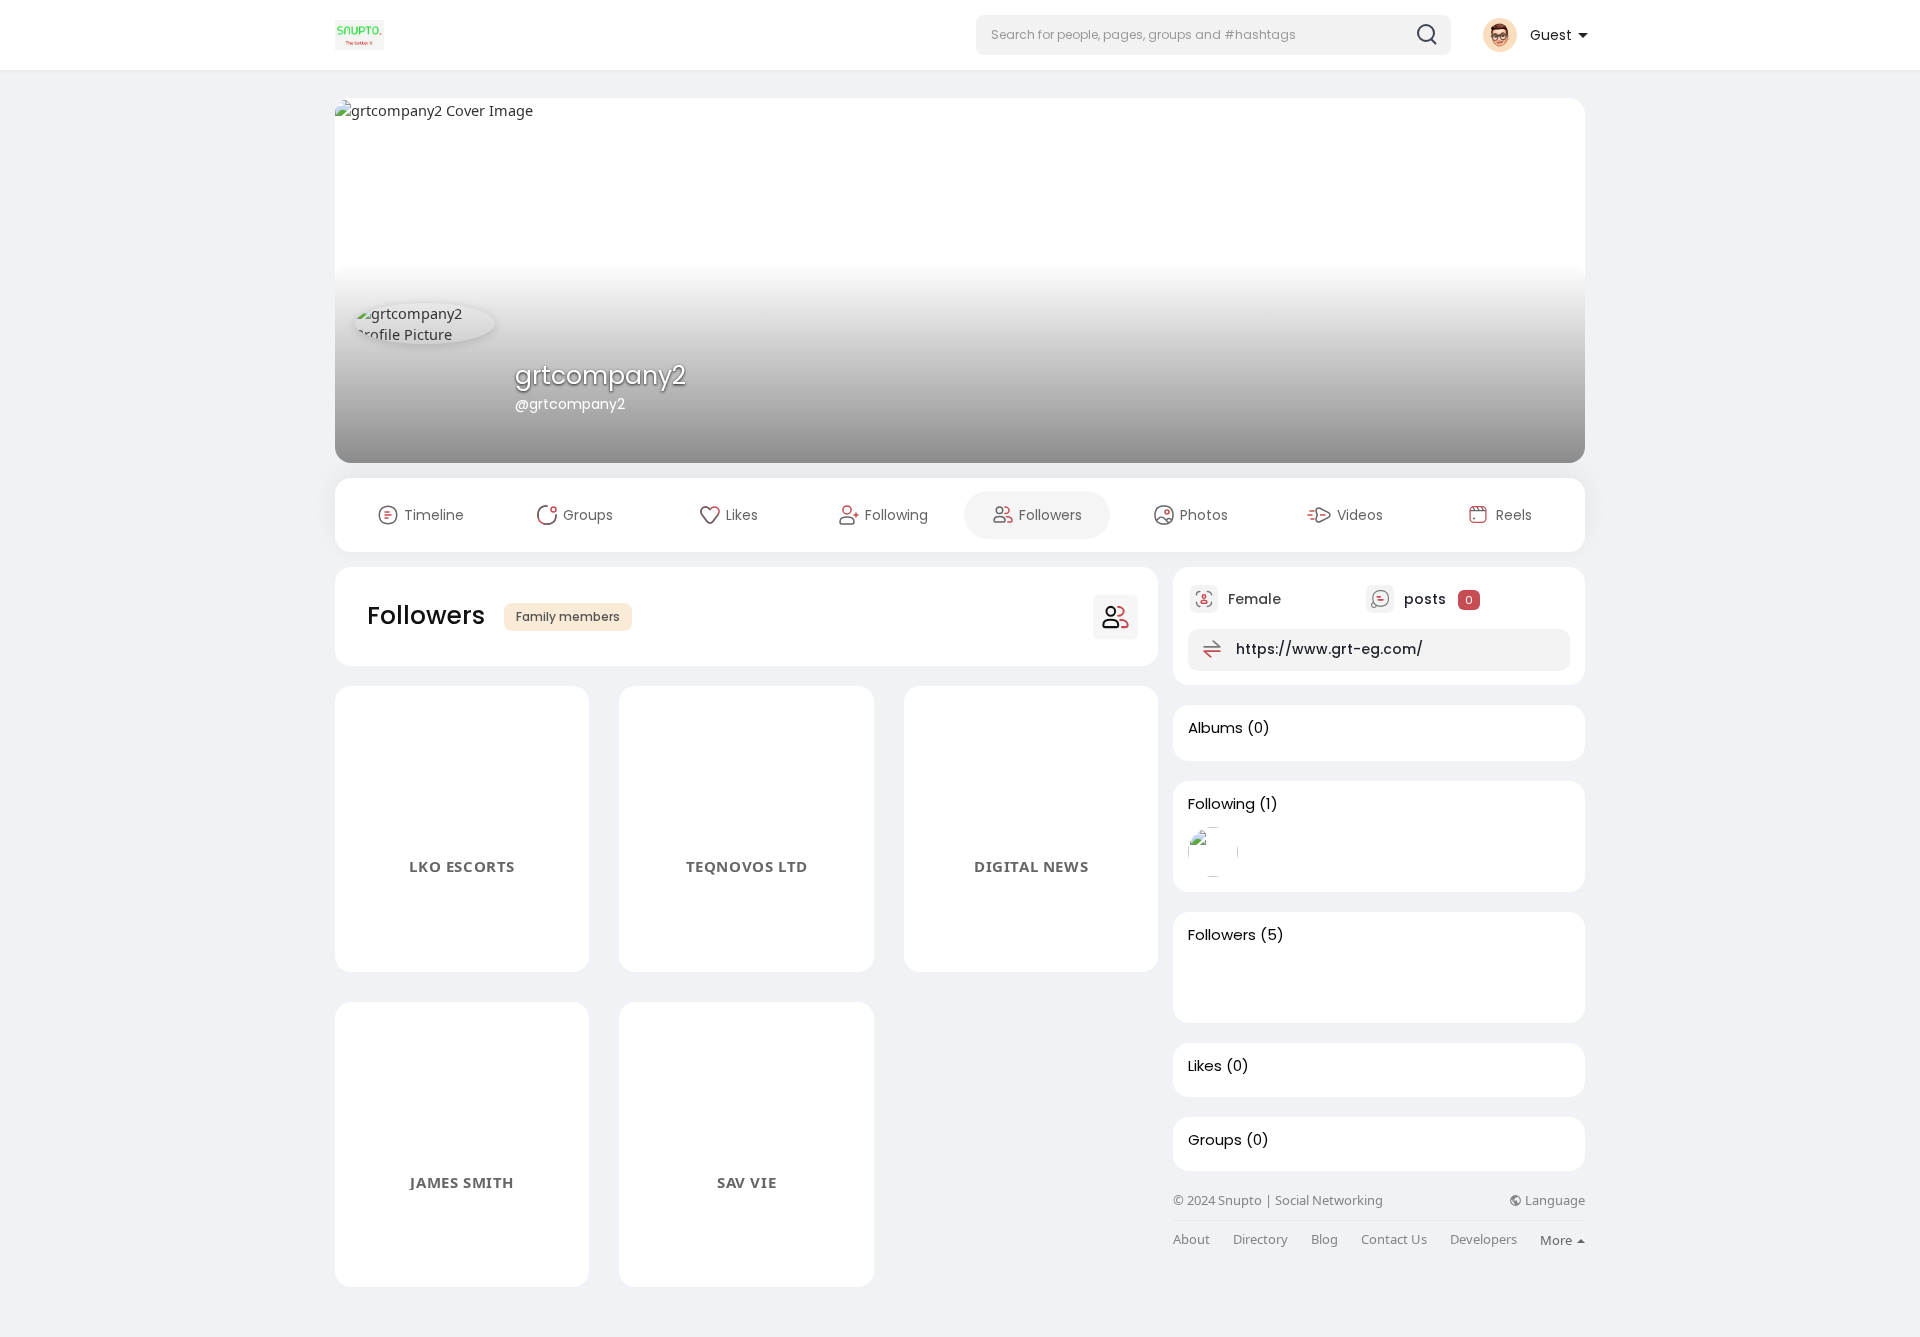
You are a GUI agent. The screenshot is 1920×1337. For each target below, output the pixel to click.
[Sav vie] (1469, 983)
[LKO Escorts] (1213, 983)
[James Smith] (1405, 983)
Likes (1205, 1066)
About (1191, 1239)
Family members (568, 616)
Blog (1324, 1239)
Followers (1222, 935)
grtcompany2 (600, 375)
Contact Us (1394, 1239)
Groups (1215, 1140)
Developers (1483, 1239)
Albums (1215, 728)
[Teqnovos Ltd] (1277, 983)
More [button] (1557, 1240)
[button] (1213, 35)
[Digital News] (1341, 983)
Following (1221, 804)
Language (1553, 1200)
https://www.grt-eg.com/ (1329, 649)
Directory (1260, 1239)
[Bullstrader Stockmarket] (1213, 852)
